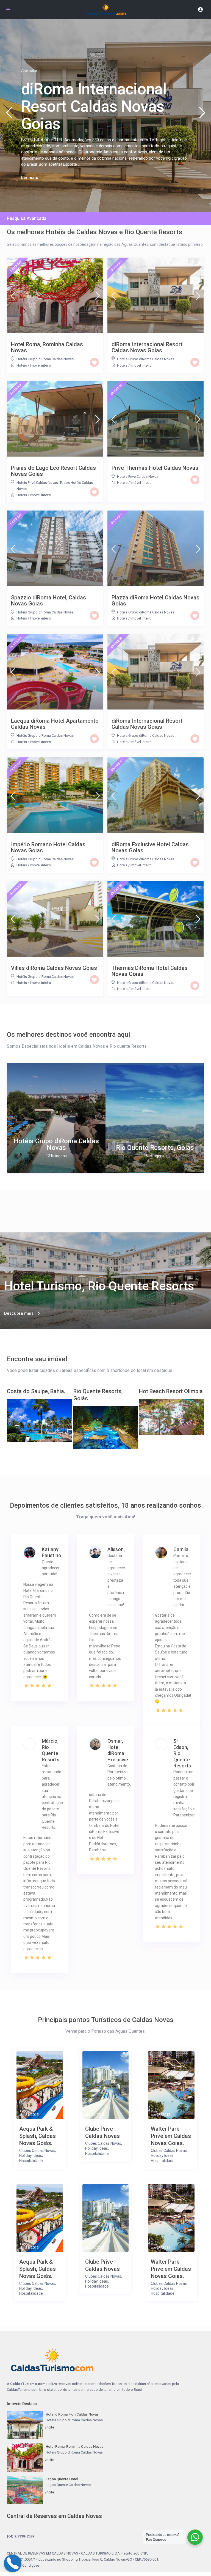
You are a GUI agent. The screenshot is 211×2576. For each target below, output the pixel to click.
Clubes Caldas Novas (37, 2151)
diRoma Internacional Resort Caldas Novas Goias (147, 347)
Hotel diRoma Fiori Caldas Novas (72, 2414)
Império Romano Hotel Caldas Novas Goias (48, 847)
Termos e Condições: (24, 2565)
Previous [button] (9, 115)
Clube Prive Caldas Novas (102, 2132)
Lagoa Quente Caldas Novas (68, 2485)
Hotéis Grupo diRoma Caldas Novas (45, 359)
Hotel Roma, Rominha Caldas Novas (47, 347)
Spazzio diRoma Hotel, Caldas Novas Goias (48, 601)
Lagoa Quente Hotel (62, 2479)
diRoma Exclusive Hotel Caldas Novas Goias (150, 847)
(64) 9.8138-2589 (21, 2536)
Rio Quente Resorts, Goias (155, 1148)
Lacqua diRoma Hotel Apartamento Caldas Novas (55, 724)
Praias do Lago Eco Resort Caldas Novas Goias (53, 471)
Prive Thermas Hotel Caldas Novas (155, 468)
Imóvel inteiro (41, 365)
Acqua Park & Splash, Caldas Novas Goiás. (38, 2136)
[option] (56, 1118)
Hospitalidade (31, 2161)
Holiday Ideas (31, 2155)
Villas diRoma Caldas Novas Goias (54, 968)
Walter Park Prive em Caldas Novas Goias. (171, 2136)
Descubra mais (19, 1313)
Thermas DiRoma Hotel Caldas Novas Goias (150, 971)
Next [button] (202, 115)
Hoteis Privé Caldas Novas (37, 483)
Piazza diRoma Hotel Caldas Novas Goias (156, 601)
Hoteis (22, 365)
